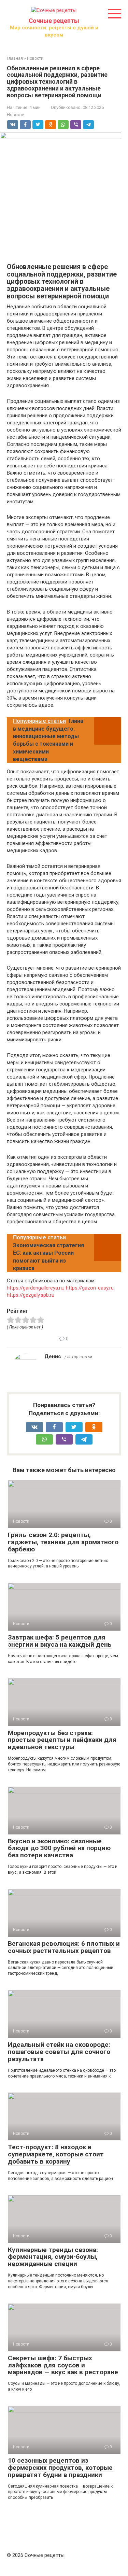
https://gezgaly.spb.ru (31, 1295)
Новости (16, 115)
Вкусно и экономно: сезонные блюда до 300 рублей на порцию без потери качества (59, 1848)
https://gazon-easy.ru (90, 1288)
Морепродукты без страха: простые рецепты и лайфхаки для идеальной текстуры (62, 1740)
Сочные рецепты (54, 21)
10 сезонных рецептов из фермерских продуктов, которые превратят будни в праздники (60, 2468)
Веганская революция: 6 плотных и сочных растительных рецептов (64, 1947)
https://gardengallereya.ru (35, 1288)
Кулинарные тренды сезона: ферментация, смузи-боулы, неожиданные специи (53, 2257)
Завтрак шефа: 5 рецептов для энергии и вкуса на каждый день (60, 1641)
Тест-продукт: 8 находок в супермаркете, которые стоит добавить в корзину (56, 2154)
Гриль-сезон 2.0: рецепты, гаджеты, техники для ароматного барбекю (63, 1542)
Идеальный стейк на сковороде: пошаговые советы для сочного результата (59, 2052)
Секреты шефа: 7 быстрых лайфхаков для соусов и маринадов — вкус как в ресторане (63, 2365)
